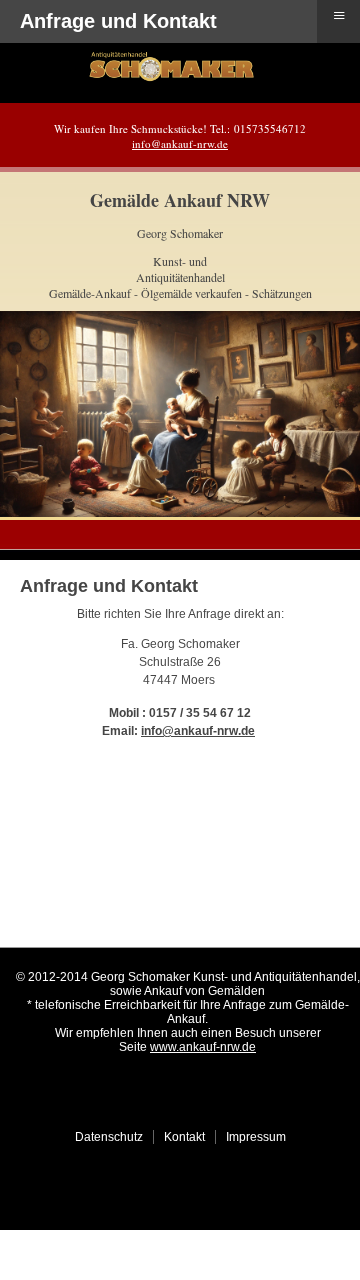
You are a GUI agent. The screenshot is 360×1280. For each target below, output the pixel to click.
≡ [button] (339, 16)
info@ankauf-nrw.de (180, 143)
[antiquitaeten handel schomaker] (171, 78)
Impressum (256, 1137)
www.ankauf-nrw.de (203, 1047)
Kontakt (184, 1137)
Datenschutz (109, 1137)
